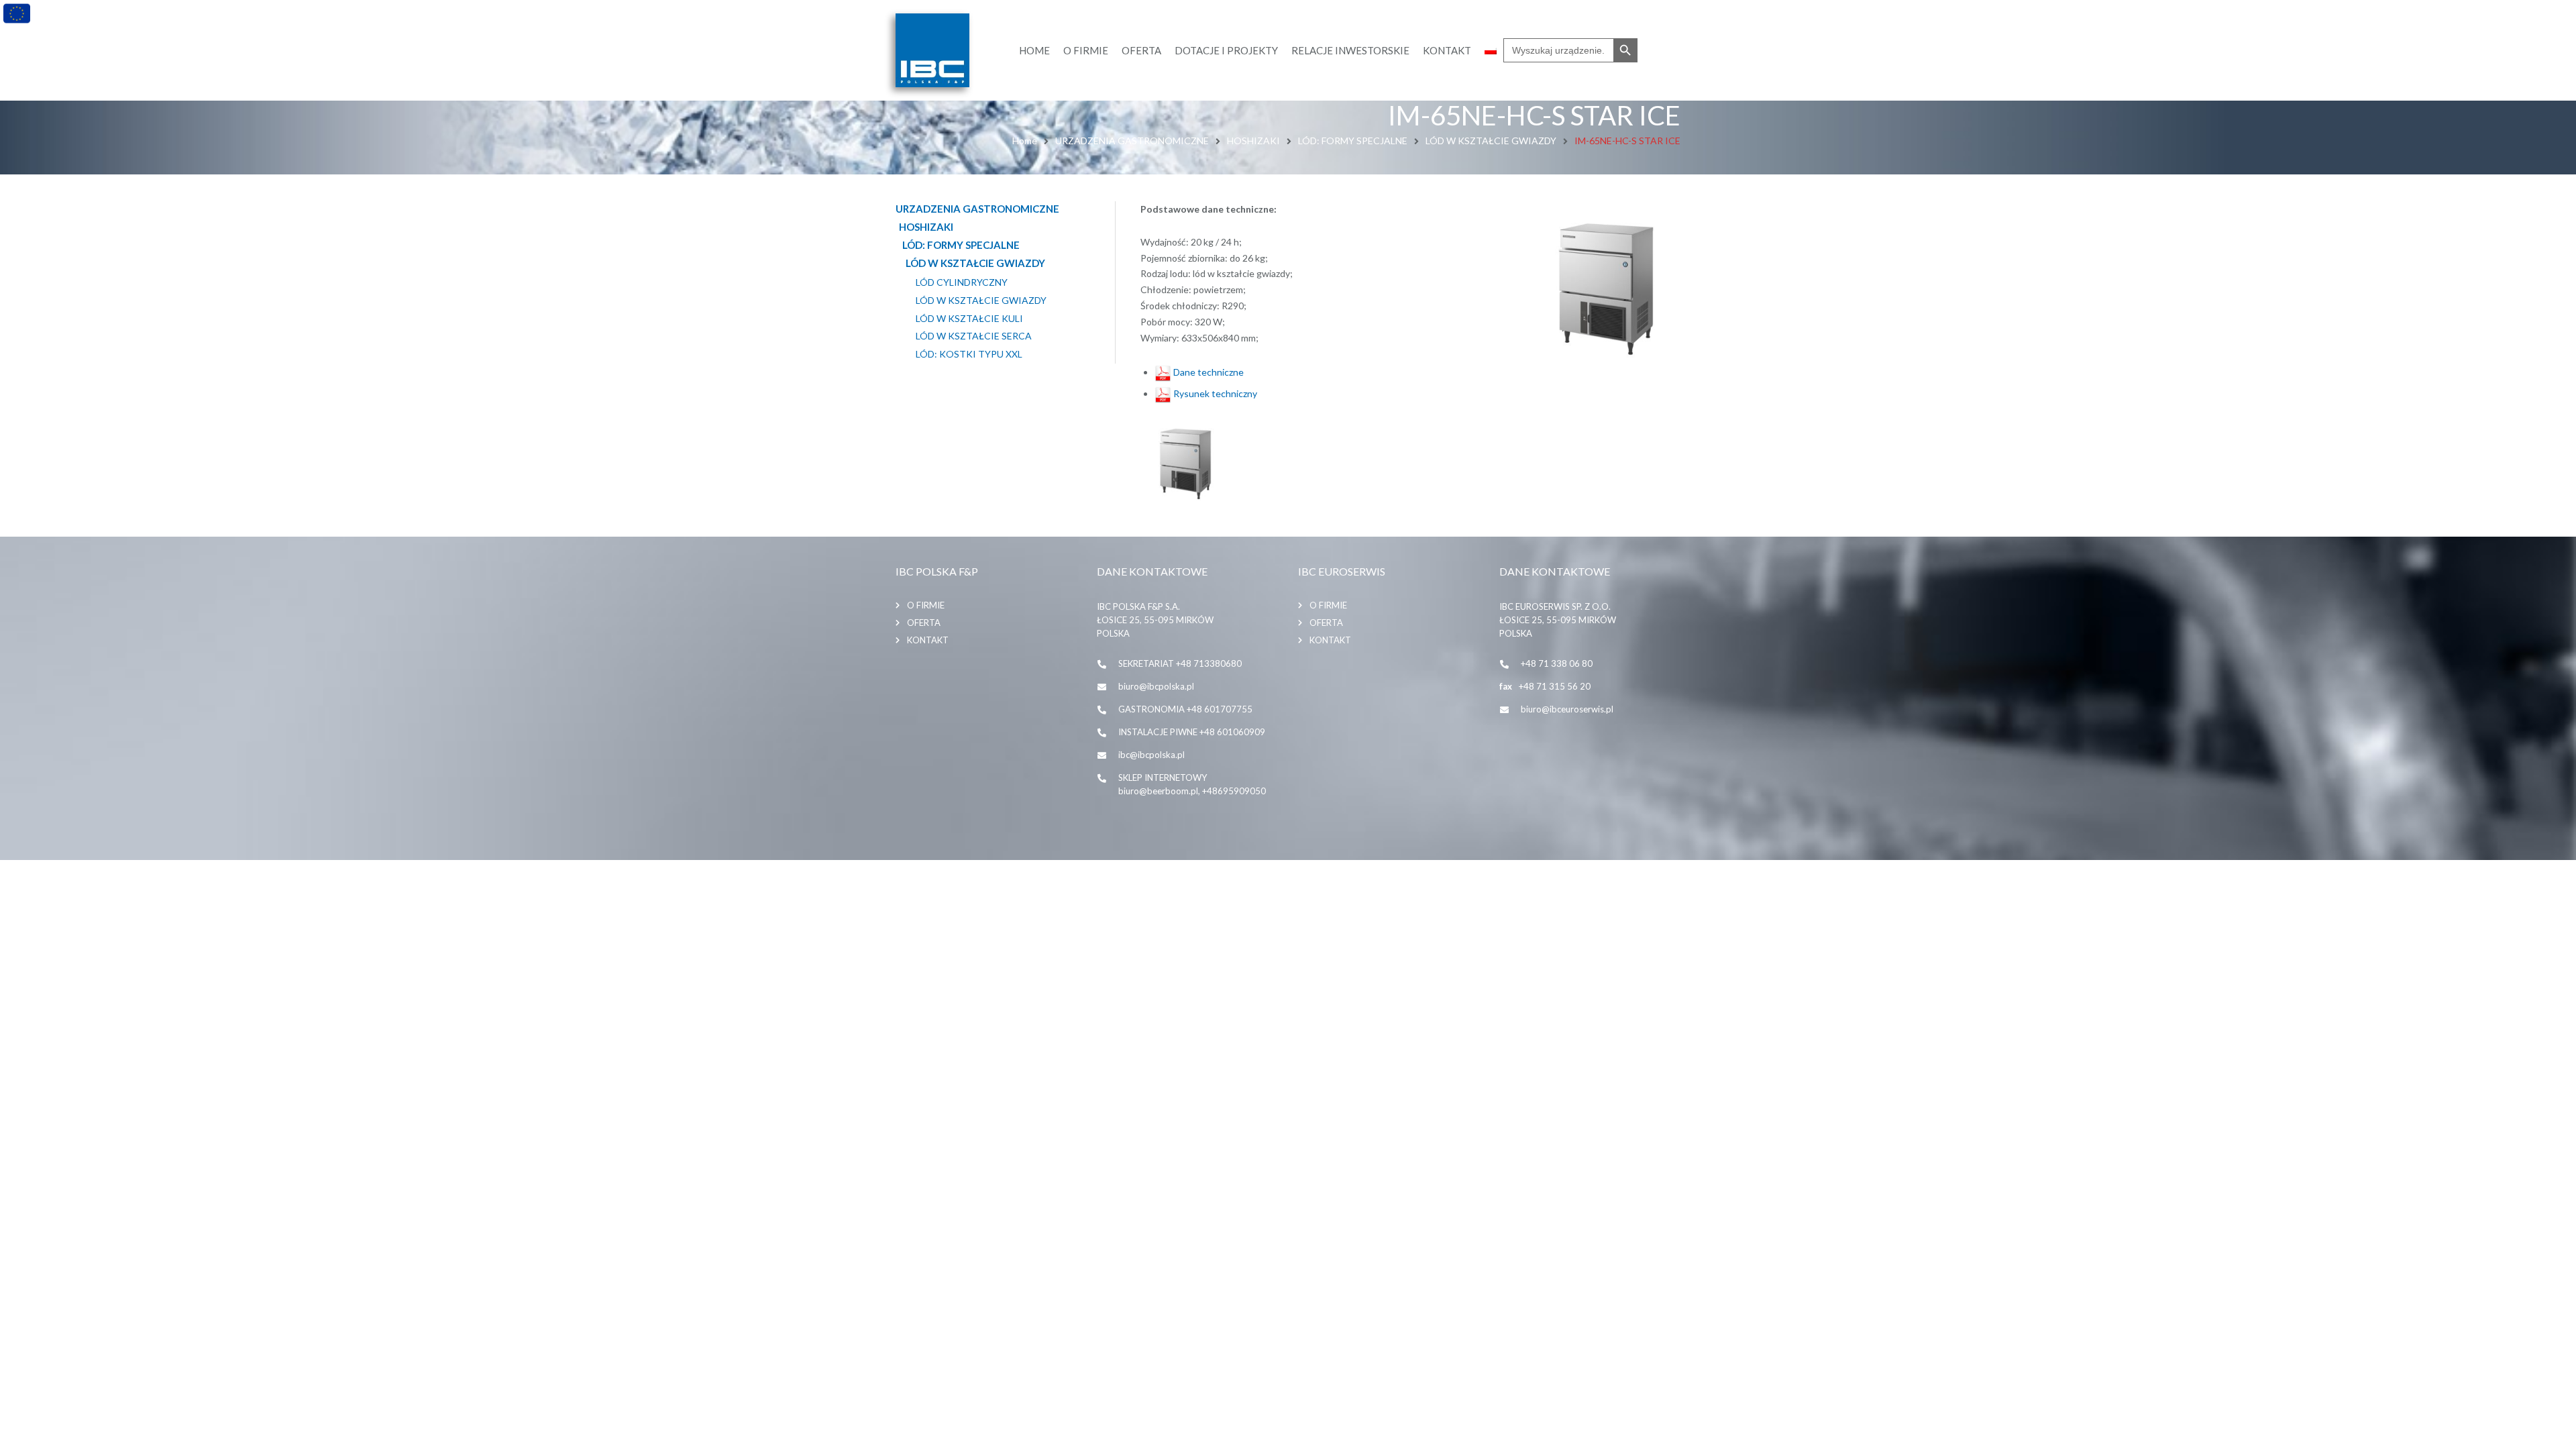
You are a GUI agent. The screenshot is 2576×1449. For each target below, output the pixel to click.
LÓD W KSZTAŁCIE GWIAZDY (1491, 141)
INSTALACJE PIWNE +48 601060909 (1192, 732)
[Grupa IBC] (932, 50)
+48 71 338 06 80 (1557, 663)
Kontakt (928, 640)
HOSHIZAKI (1253, 141)
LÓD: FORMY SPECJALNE (1353, 141)
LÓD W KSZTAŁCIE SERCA (974, 336)
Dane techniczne (1207, 372)
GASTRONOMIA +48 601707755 (1185, 709)
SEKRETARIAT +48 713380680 (1180, 663)
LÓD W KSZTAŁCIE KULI (969, 319)
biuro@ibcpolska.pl (1156, 686)
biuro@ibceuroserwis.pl (1567, 709)
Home (1025, 141)
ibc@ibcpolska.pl (1151, 755)
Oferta (924, 623)
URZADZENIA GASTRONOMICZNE (1132, 141)
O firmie (926, 605)
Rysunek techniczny (1214, 393)
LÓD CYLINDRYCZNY (962, 282)
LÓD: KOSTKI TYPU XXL (969, 354)
